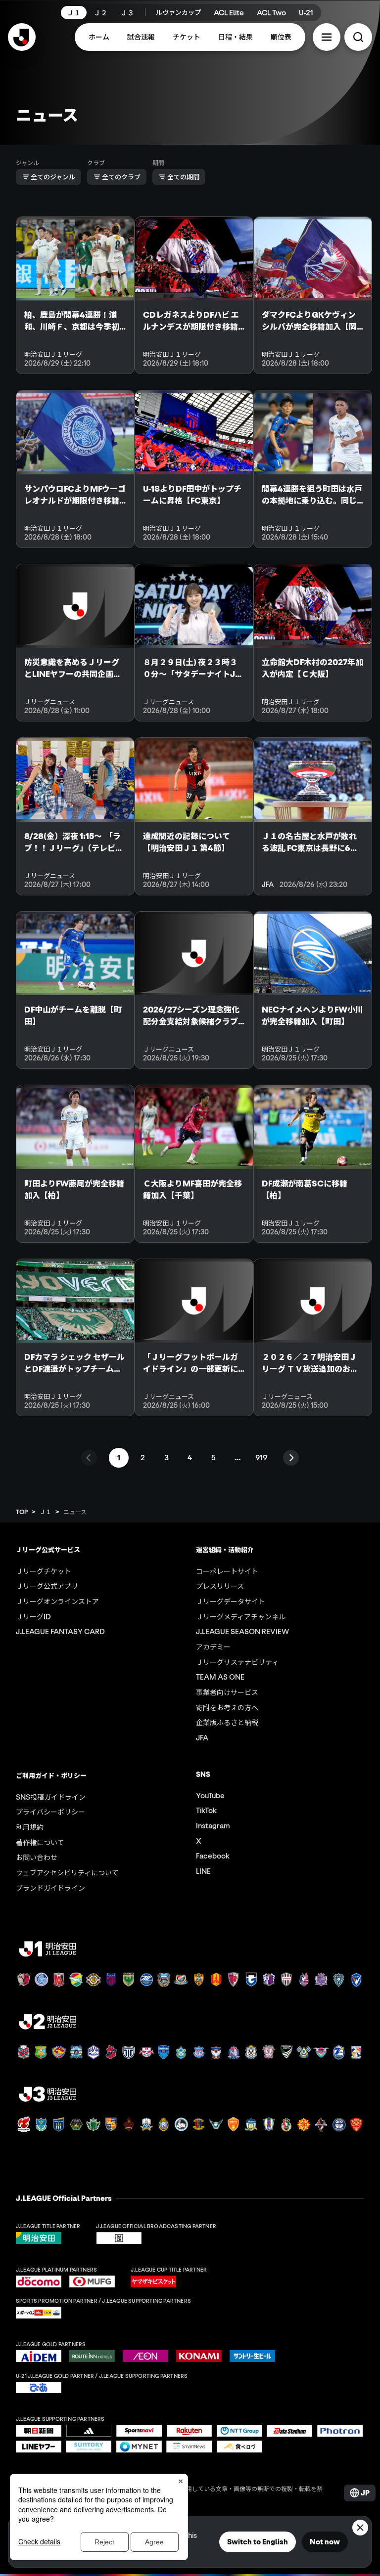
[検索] (358, 37)
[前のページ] (89, 1458)
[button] (327, 37)
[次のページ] (291, 1458)
